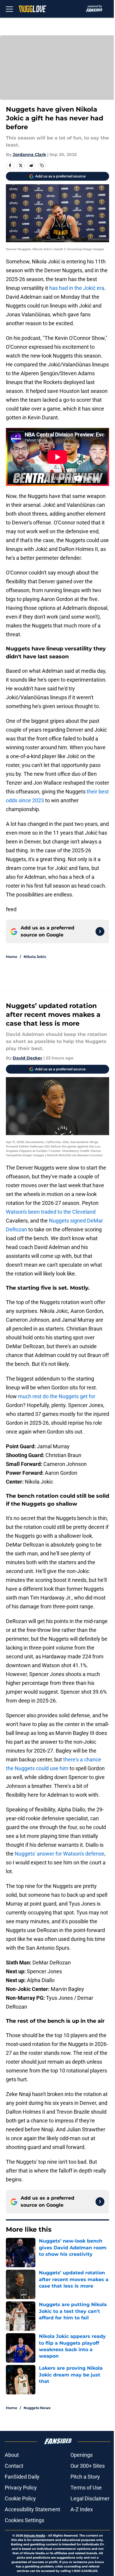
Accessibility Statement (32, 2509)
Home (12, 957)
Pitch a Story (85, 2477)
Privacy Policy (21, 2488)
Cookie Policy (20, 2498)
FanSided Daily (22, 2477)
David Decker (27, 1058)
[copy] (42, 165)
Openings (82, 2455)
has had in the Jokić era (77, 288)
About (12, 2455)
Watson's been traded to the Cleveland (51, 1212)
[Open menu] (9, 9)
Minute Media (34, 2536)
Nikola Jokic (35, 957)
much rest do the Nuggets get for (57, 1396)
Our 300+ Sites (88, 2466)
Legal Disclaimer (90, 2498)
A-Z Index (82, 2509)
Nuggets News (37, 2408)
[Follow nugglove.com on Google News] (100, 931)
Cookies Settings (24, 2520)
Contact (14, 2466)
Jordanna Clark (29, 155)
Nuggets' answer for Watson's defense (59, 1854)
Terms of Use (86, 2488)
